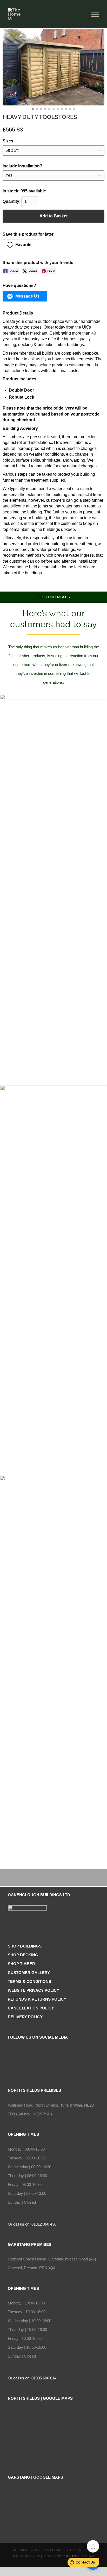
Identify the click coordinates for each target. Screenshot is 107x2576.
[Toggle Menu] (95, 14)
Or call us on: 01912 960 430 (32, 2224)
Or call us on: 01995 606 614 (32, 2378)
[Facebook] (53, 2052)
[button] (21, 245)
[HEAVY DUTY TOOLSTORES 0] (53, 67)
